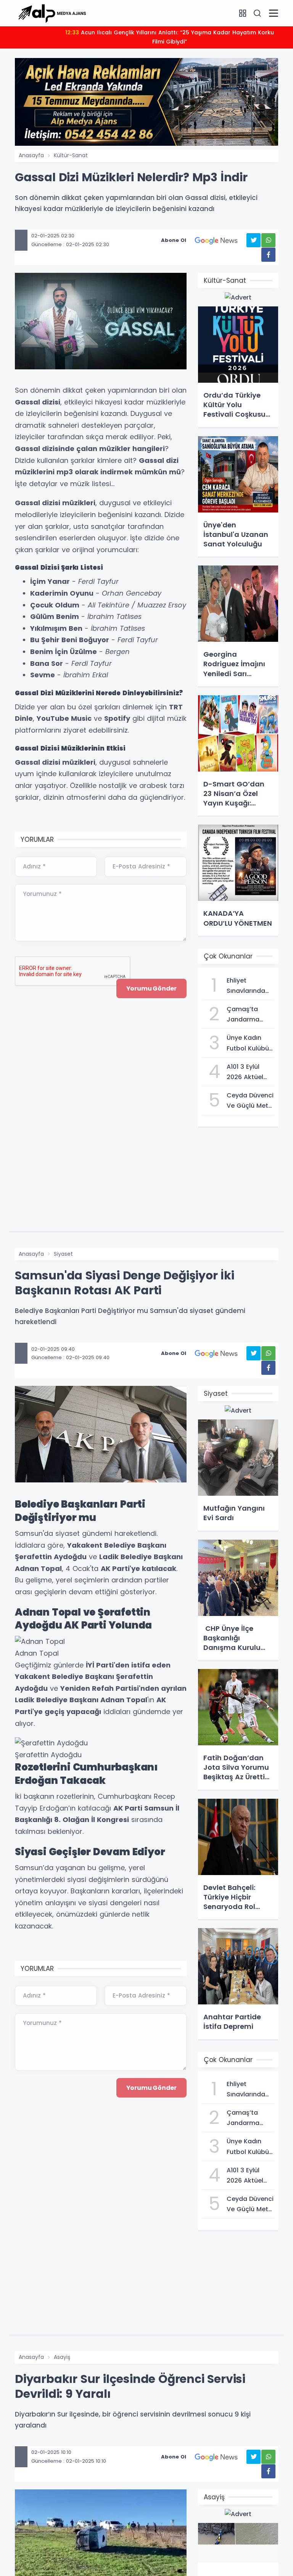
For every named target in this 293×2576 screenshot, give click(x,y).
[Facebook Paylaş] (268, 255)
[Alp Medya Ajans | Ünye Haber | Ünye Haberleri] (52, 13)
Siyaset (63, 1254)
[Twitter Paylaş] (254, 240)
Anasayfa (31, 155)
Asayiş (62, 2357)
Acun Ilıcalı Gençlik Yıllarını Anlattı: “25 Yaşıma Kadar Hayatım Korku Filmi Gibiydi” (170, 37)
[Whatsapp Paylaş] (268, 240)
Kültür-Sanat (71, 155)
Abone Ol (174, 240)
